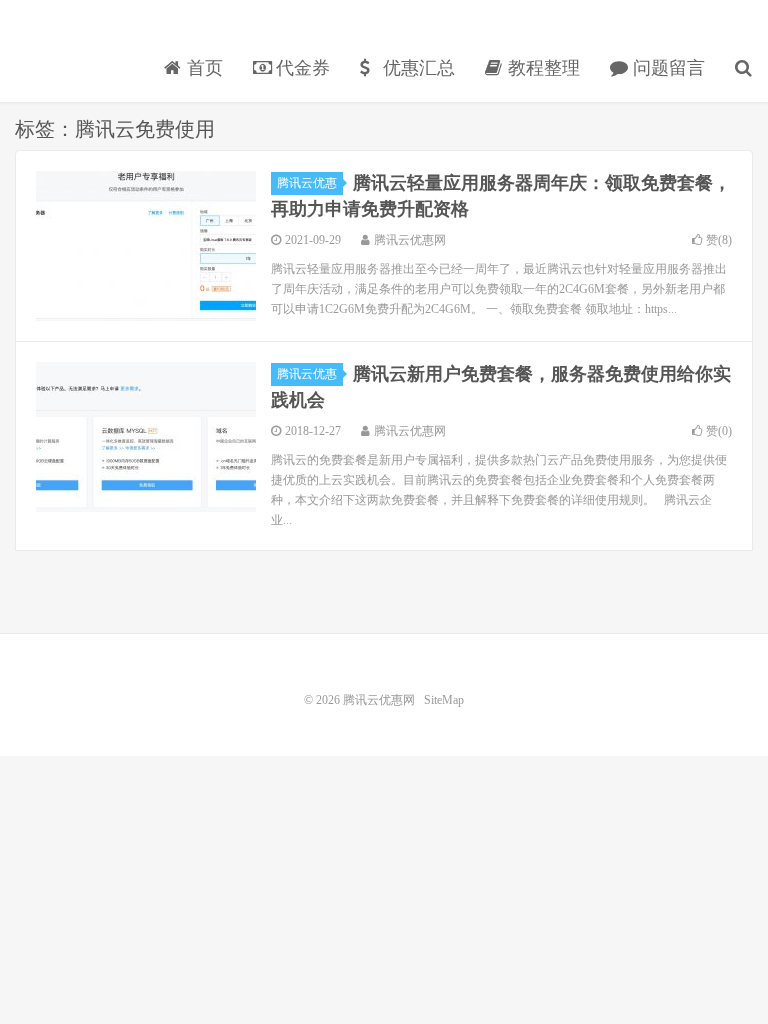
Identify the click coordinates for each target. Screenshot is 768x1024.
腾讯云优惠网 (85, 36)
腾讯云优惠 (307, 183)
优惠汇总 (416, 68)
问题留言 (666, 68)
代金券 (300, 68)
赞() (719, 240)
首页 (202, 68)
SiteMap (444, 700)
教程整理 (541, 68)
